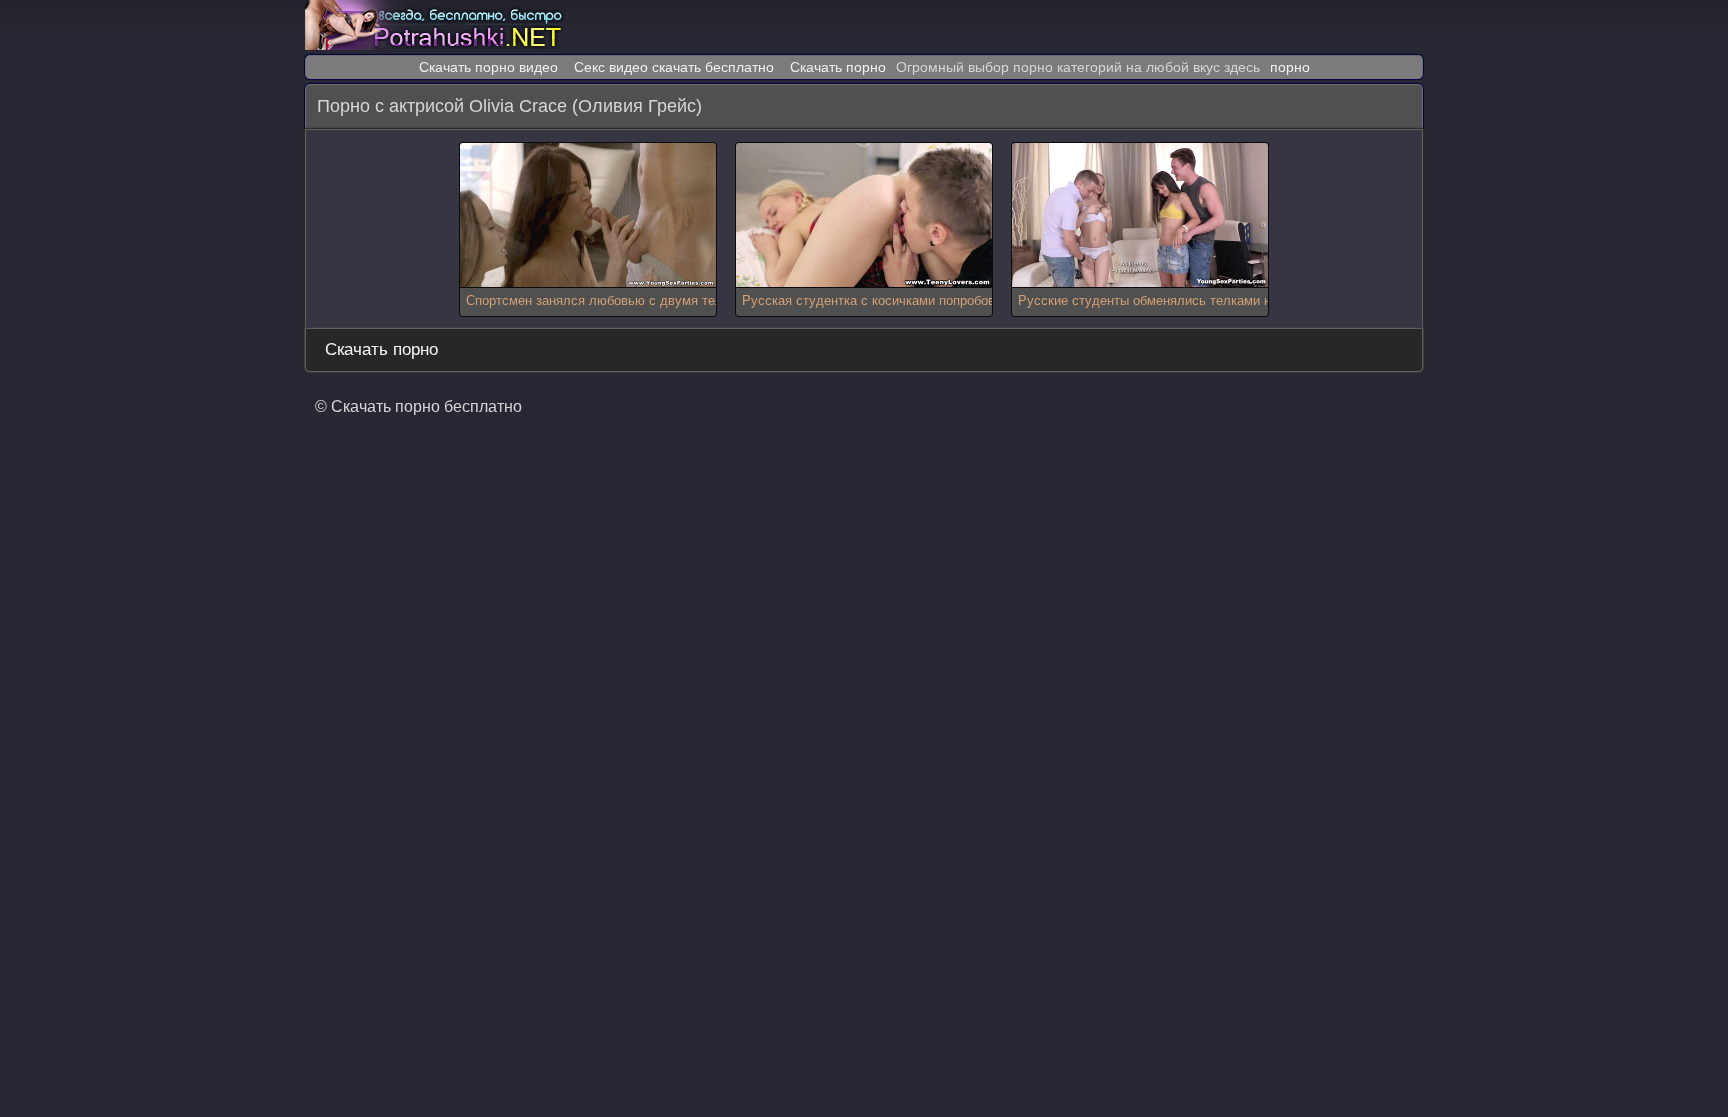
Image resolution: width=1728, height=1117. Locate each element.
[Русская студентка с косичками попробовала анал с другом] (864, 215)
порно (1290, 67)
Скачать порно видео (488, 67)
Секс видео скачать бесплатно (674, 67)
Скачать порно (838, 67)
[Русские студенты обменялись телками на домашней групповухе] (1140, 215)
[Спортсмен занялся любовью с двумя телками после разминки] (588, 215)
